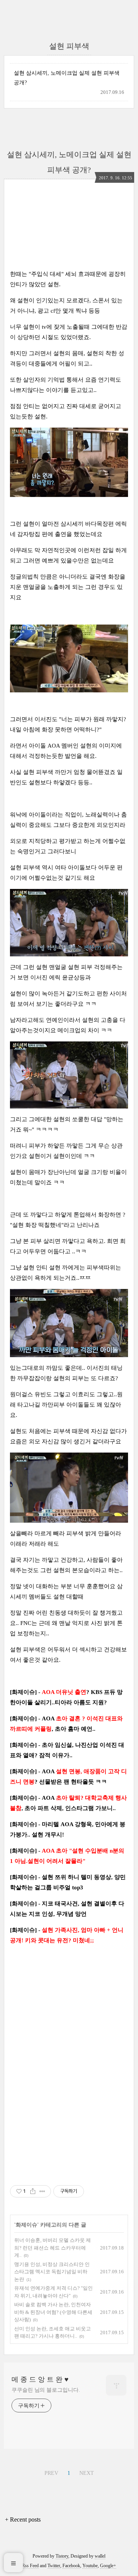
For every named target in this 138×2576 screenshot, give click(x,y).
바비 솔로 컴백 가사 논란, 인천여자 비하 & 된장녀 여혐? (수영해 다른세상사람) (53, 2312)
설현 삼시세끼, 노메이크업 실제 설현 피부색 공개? (67, 78)
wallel (100, 2556)
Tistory (62, 2556)
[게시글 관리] (42, 2191)
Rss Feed (30, 2566)
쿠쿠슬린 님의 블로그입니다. (46, 2390)
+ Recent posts (23, 2519)
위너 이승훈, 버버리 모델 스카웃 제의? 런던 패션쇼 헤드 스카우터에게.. (53, 2248)
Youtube (90, 2566)
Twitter (54, 2566)
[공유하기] (33, 2191)
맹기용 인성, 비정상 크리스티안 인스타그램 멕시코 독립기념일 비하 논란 (52, 2272)
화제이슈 (26, 2225)
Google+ (108, 2566)
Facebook (71, 2566)
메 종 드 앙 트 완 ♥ (40, 2379)
